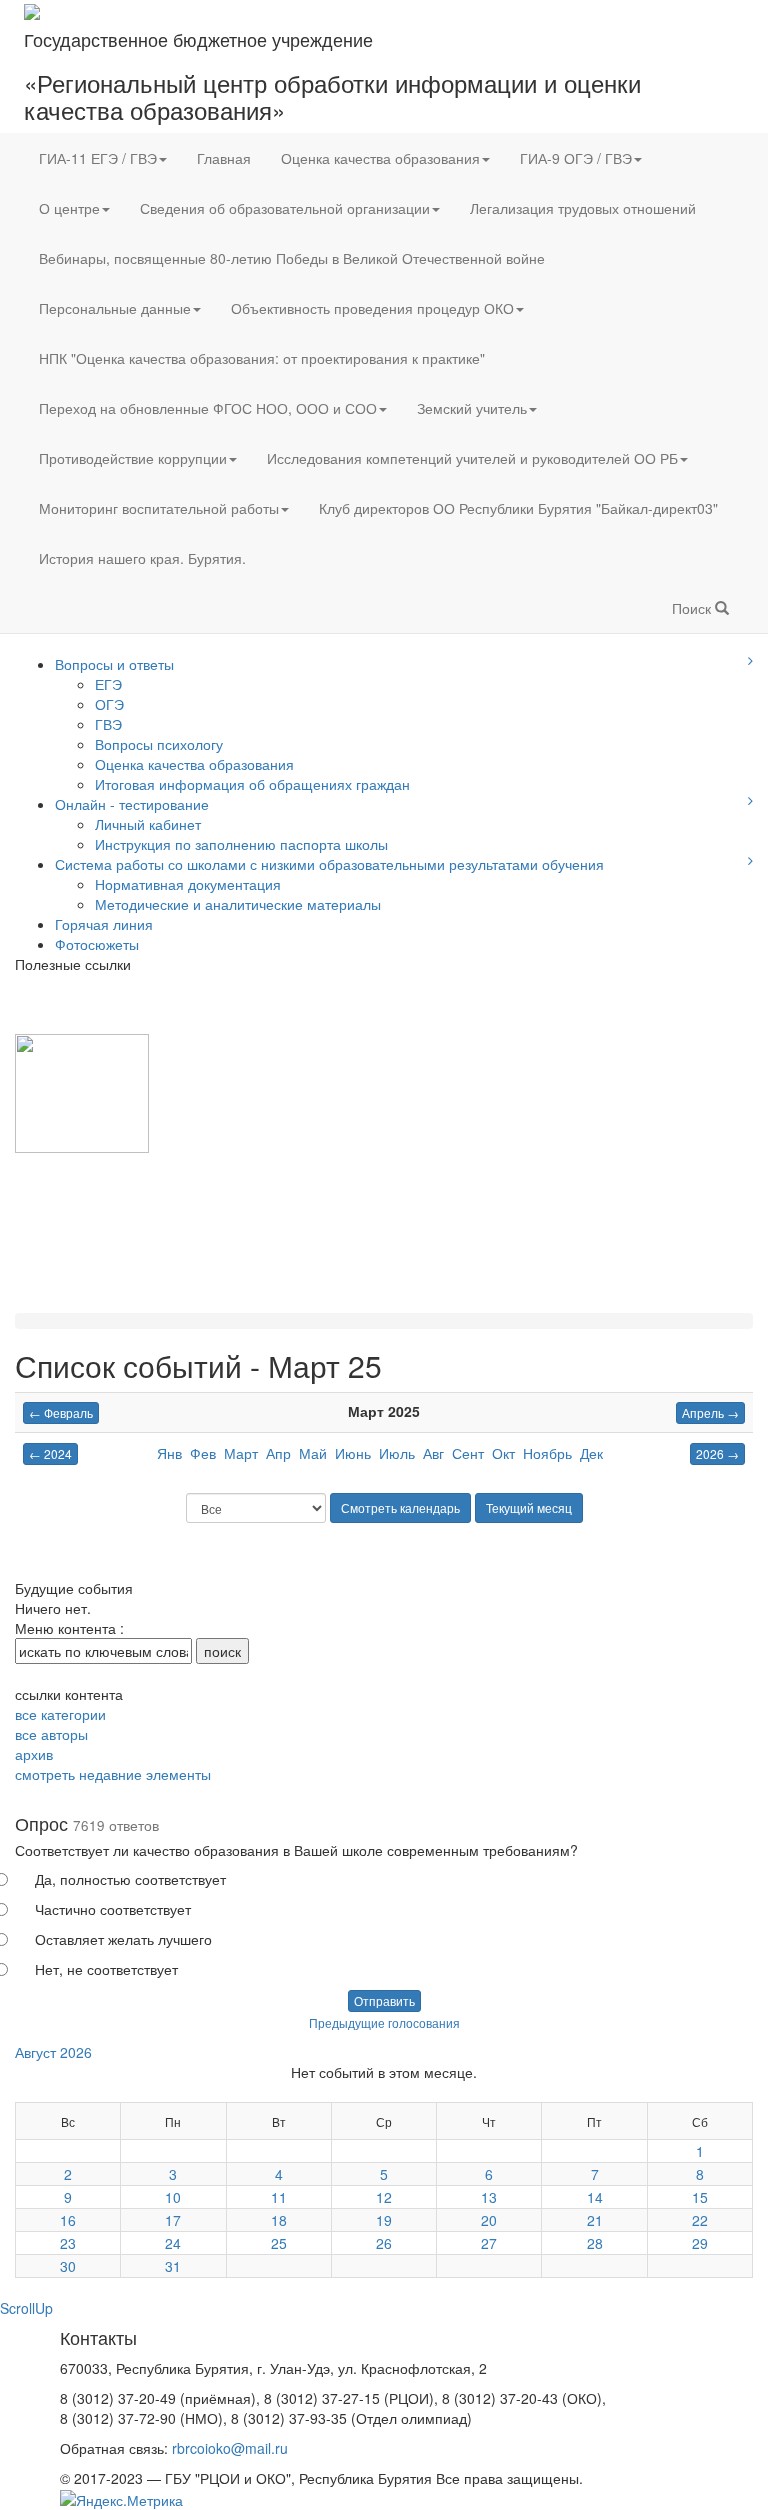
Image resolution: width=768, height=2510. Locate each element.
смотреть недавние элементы (113, 1774)
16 (68, 2220)
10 (173, 2197)
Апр (278, 1453)
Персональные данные (115, 308)
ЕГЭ (108, 684)
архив (34, 1754)
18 (279, 2220)
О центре (69, 208)
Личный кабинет (148, 824)
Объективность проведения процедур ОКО (372, 308)
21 (595, 2220)
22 (700, 2220)
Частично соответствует (113, 1909)
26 (384, 2243)
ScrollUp (26, 2308)
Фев (203, 1453)
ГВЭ (108, 724)
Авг (433, 1453)
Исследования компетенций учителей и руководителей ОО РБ (472, 458)
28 (595, 2243)
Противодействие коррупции (133, 458)
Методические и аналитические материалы (238, 904)
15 (700, 2197)
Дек (591, 1453)
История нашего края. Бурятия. (142, 558)
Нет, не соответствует (106, 1969)
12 (384, 2197)
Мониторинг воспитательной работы (159, 508)
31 (173, 2266)
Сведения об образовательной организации (285, 208)
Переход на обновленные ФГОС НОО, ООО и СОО (208, 408)
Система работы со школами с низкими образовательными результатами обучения (329, 864)
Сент (468, 1453)
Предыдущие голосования (384, 2022)
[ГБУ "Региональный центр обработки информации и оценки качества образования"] (32, 10)
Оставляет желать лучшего (123, 1939)
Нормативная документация (188, 884)
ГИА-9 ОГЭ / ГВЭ (576, 158)
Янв (169, 1453)
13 (489, 2197)
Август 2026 (53, 2052)
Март (241, 1453)
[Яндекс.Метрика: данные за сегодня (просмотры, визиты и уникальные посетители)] (121, 2500)
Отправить (384, 2000)
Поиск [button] (693, 608)
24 (173, 2243)
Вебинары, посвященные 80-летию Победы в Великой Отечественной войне (292, 258)
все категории (60, 1714)
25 (279, 2243)
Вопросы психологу (159, 744)
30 (68, 2266)
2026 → (717, 1453)
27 (489, 2243)
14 (595, 2197)
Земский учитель (472, 408)
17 (173, 2220)
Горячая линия (104, 924)
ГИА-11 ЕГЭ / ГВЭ (98, 158)
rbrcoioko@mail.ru (230, 2448)
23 (68, 2243)
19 (384, 2220)
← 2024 (50, 1453)
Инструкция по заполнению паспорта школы (241, 844)
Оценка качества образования (380, 158)
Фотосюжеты (97, 944)
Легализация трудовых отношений (583, 208)
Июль (397, 1453)
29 (700, 2243)
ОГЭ (109, 704)
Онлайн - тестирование (132, 804)
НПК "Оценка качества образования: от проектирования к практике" (262, 358)
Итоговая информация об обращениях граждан (252, 784)
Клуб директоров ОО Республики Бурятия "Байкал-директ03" (518, 508)
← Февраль (61, 1412)
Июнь (353, 1453)
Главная (224, 158)
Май (313, 1453)
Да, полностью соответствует (130, 1879)
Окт (503, 1453)
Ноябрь (547, 1453)
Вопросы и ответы (114, 664)
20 (489, 2220)
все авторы (51, 1734)
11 (279, 2197)
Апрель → (710, 1412)
